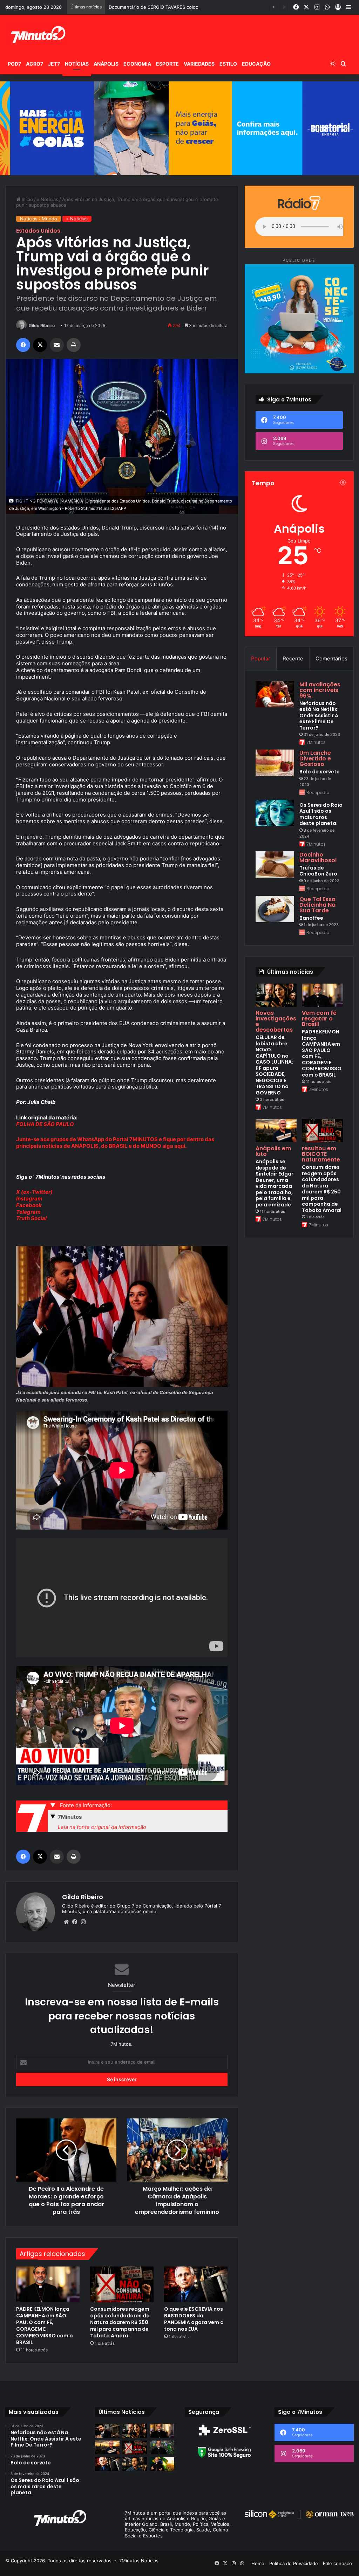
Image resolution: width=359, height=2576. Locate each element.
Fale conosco (337, 2563)
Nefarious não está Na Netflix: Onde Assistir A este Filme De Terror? (319, 715)
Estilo (228, 64)
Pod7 (14, 64)
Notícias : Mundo (39, 219)
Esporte (167, 64)
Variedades (199, 64)
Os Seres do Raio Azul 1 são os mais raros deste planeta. (321, 814)
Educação (256, 64)
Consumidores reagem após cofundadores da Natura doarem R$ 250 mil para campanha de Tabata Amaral (120, 2322)
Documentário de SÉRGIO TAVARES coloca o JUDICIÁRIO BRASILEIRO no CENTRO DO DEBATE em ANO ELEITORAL (232, 7)
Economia (137, 64)
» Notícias (48, 199)
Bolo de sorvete (320, 772)
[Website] (66, 1922)
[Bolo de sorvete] (275, 763)
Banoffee (311, 918)
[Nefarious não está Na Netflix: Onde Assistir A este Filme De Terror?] (275, 694)
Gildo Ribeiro (42, 325)
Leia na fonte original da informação (102, 1827)
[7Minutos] (38, 34)
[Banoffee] (275, 909)
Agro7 (35, 64)
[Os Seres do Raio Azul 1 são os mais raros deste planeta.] (275, 813)
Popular (261, 658)
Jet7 (54, 64)
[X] (40, 345)
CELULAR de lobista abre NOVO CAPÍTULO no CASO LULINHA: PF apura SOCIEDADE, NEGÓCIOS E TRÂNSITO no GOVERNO (274, 1065)
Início (27, 199)
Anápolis (106, 64)
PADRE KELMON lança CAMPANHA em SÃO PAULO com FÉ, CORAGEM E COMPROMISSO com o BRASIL (45, 2326)
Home (258, 2563)
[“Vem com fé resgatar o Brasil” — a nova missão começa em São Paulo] (162, 2447)
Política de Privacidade (294, 2563)
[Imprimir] (74, 345)
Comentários (331, 658)
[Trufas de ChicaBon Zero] (275, 864)
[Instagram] (83, 1922)
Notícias (77, 64)
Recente (293, 658)
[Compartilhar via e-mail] (57, 345)
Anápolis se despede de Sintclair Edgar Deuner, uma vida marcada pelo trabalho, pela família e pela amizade (275, 1183)
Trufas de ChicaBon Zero (318, 871)
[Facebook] (23, 345)
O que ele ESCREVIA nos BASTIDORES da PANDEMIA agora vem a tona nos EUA (194, 2319)
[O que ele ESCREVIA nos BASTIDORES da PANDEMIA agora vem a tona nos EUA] (196, 2284)
